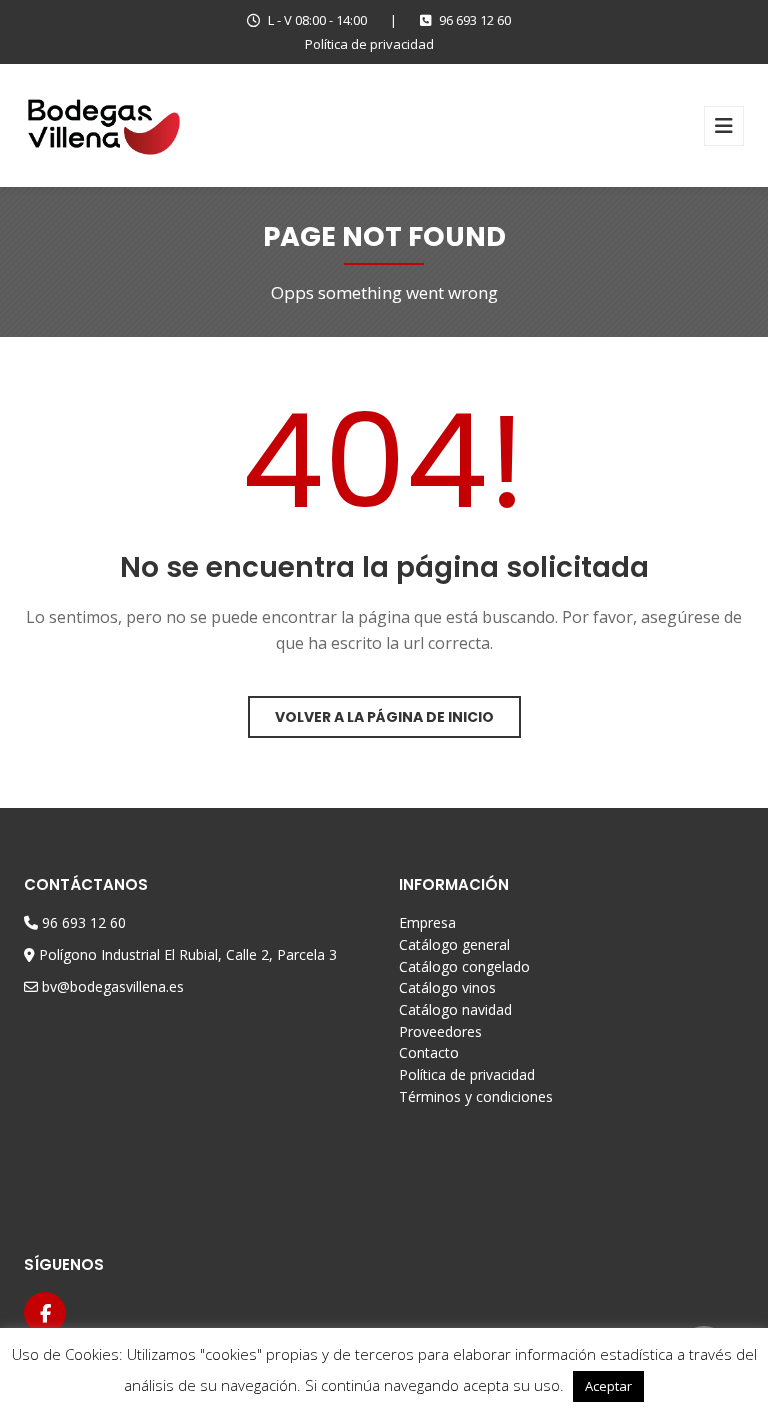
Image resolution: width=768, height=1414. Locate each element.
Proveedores (440, 1031)
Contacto (429, 1052)
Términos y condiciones (476, 1096)
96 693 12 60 (475, 20)
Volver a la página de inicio (384, 717)
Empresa (427, 922)
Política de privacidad (369, 44)
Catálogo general (454, 944)
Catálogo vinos (447, 987)
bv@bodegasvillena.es (113, 986)
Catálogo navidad (455, 1009)
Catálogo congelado (464, 966)
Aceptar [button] (608, 1386)
